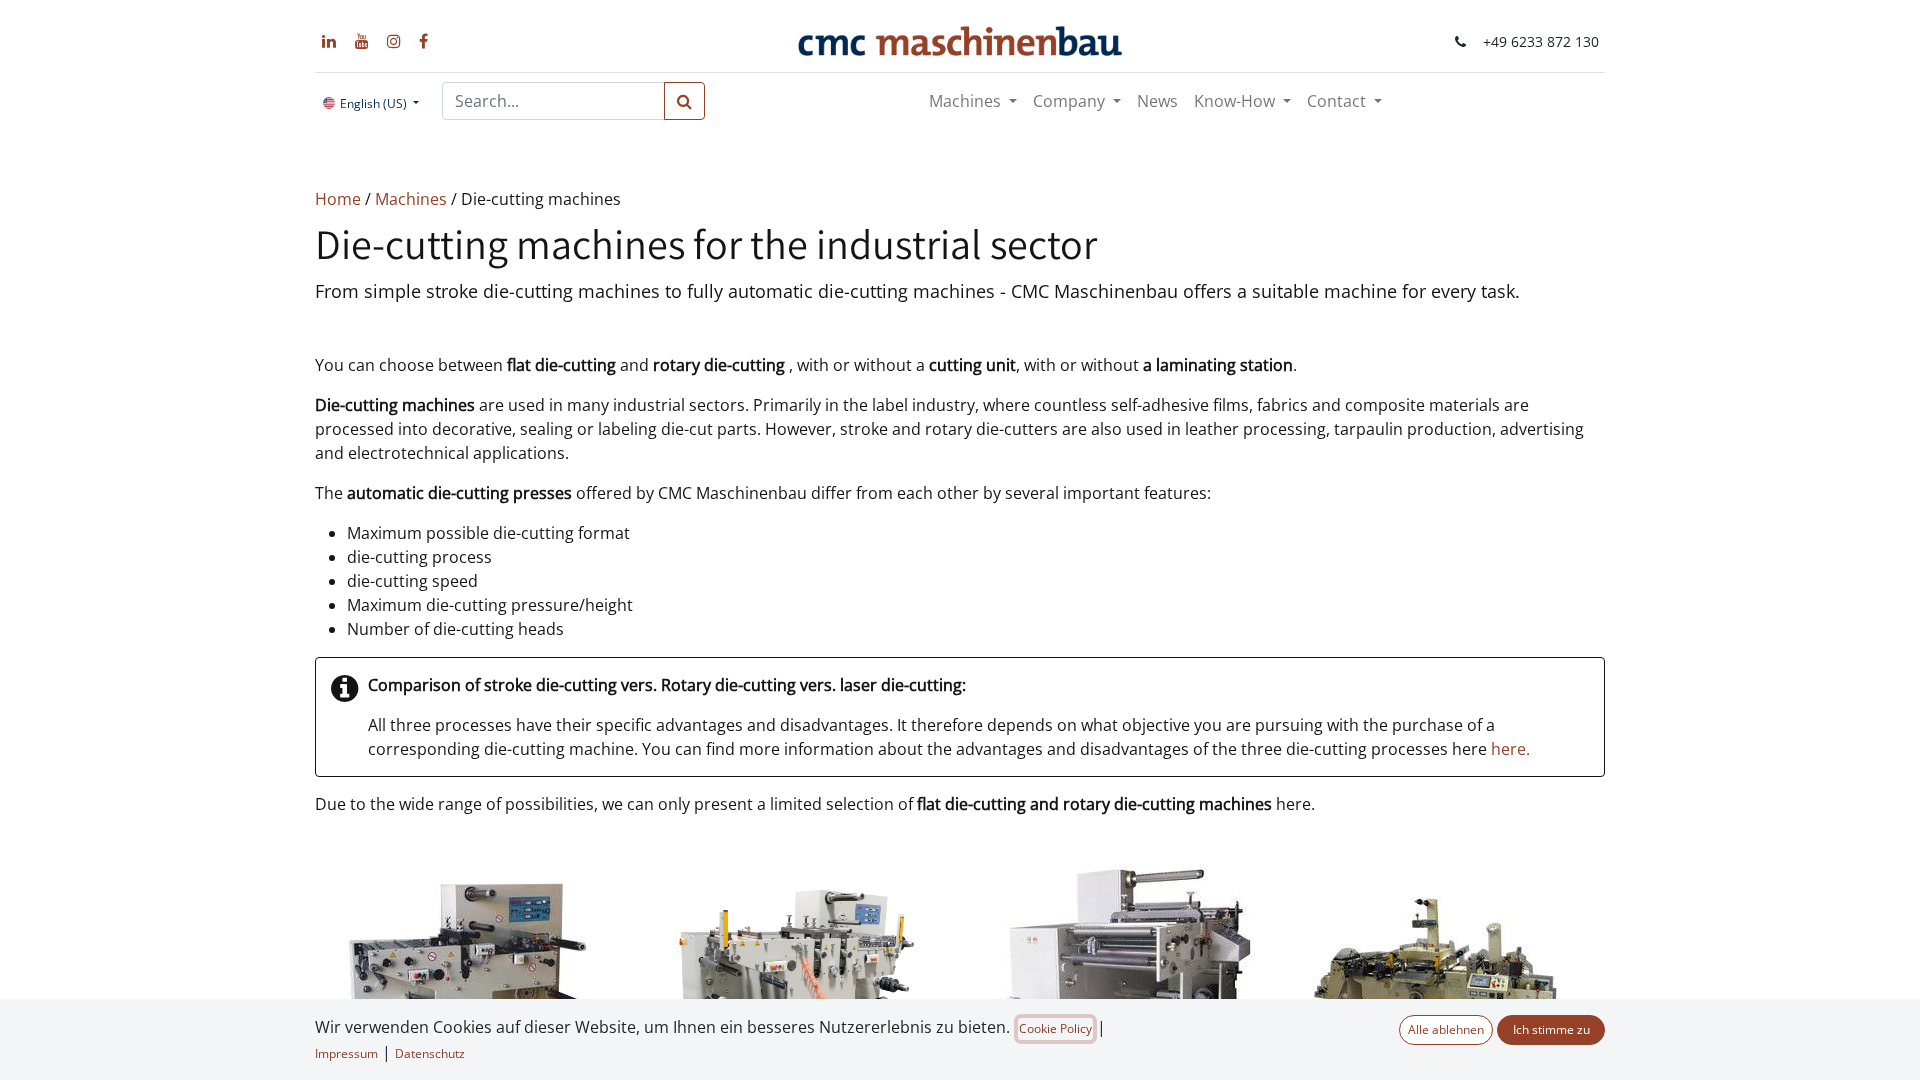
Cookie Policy (1055, 1028)
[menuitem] (1157, 101)
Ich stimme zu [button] (1551, 1029)
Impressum (346, 1053)
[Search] (684, 101)
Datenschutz (430, 1053)
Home (340, 199)
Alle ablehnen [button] (1446, 1029)
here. (1510, 749)
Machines (413, 199)
